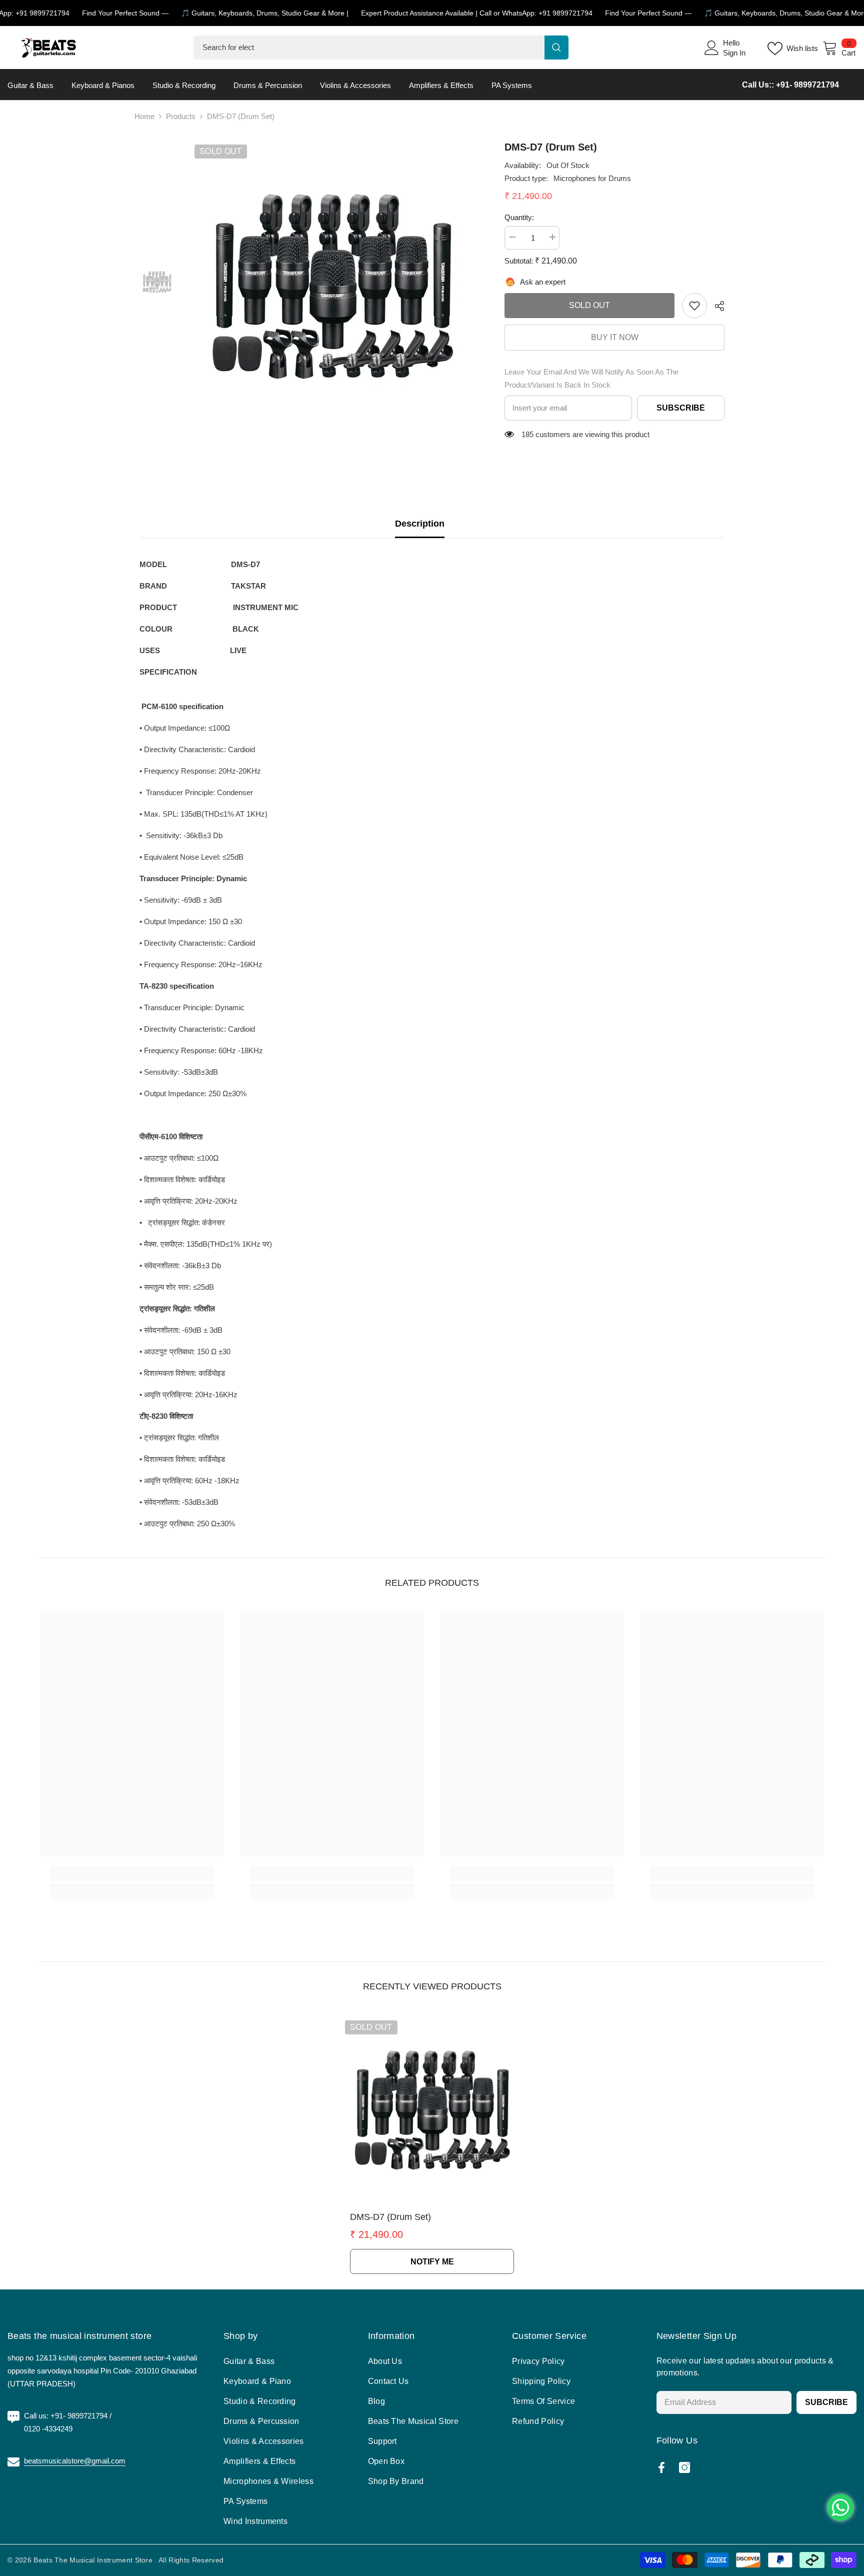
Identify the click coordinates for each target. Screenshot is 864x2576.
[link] (694, 306)
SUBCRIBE (826, 2402)
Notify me (432, 2262)
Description (420, 524)
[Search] (381, 48)
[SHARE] (716, 306)
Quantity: (519, 217)
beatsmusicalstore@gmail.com (75, 2461)
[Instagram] (684, 2467)
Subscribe (681, 408)
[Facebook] (661, 2467)
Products (181, 116)
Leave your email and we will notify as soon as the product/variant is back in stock (591, 378)
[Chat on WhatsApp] (840, 2507)
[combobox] (369, 48)
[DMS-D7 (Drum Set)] (432, 2107)
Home (144, 116)
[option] (332, 282)
